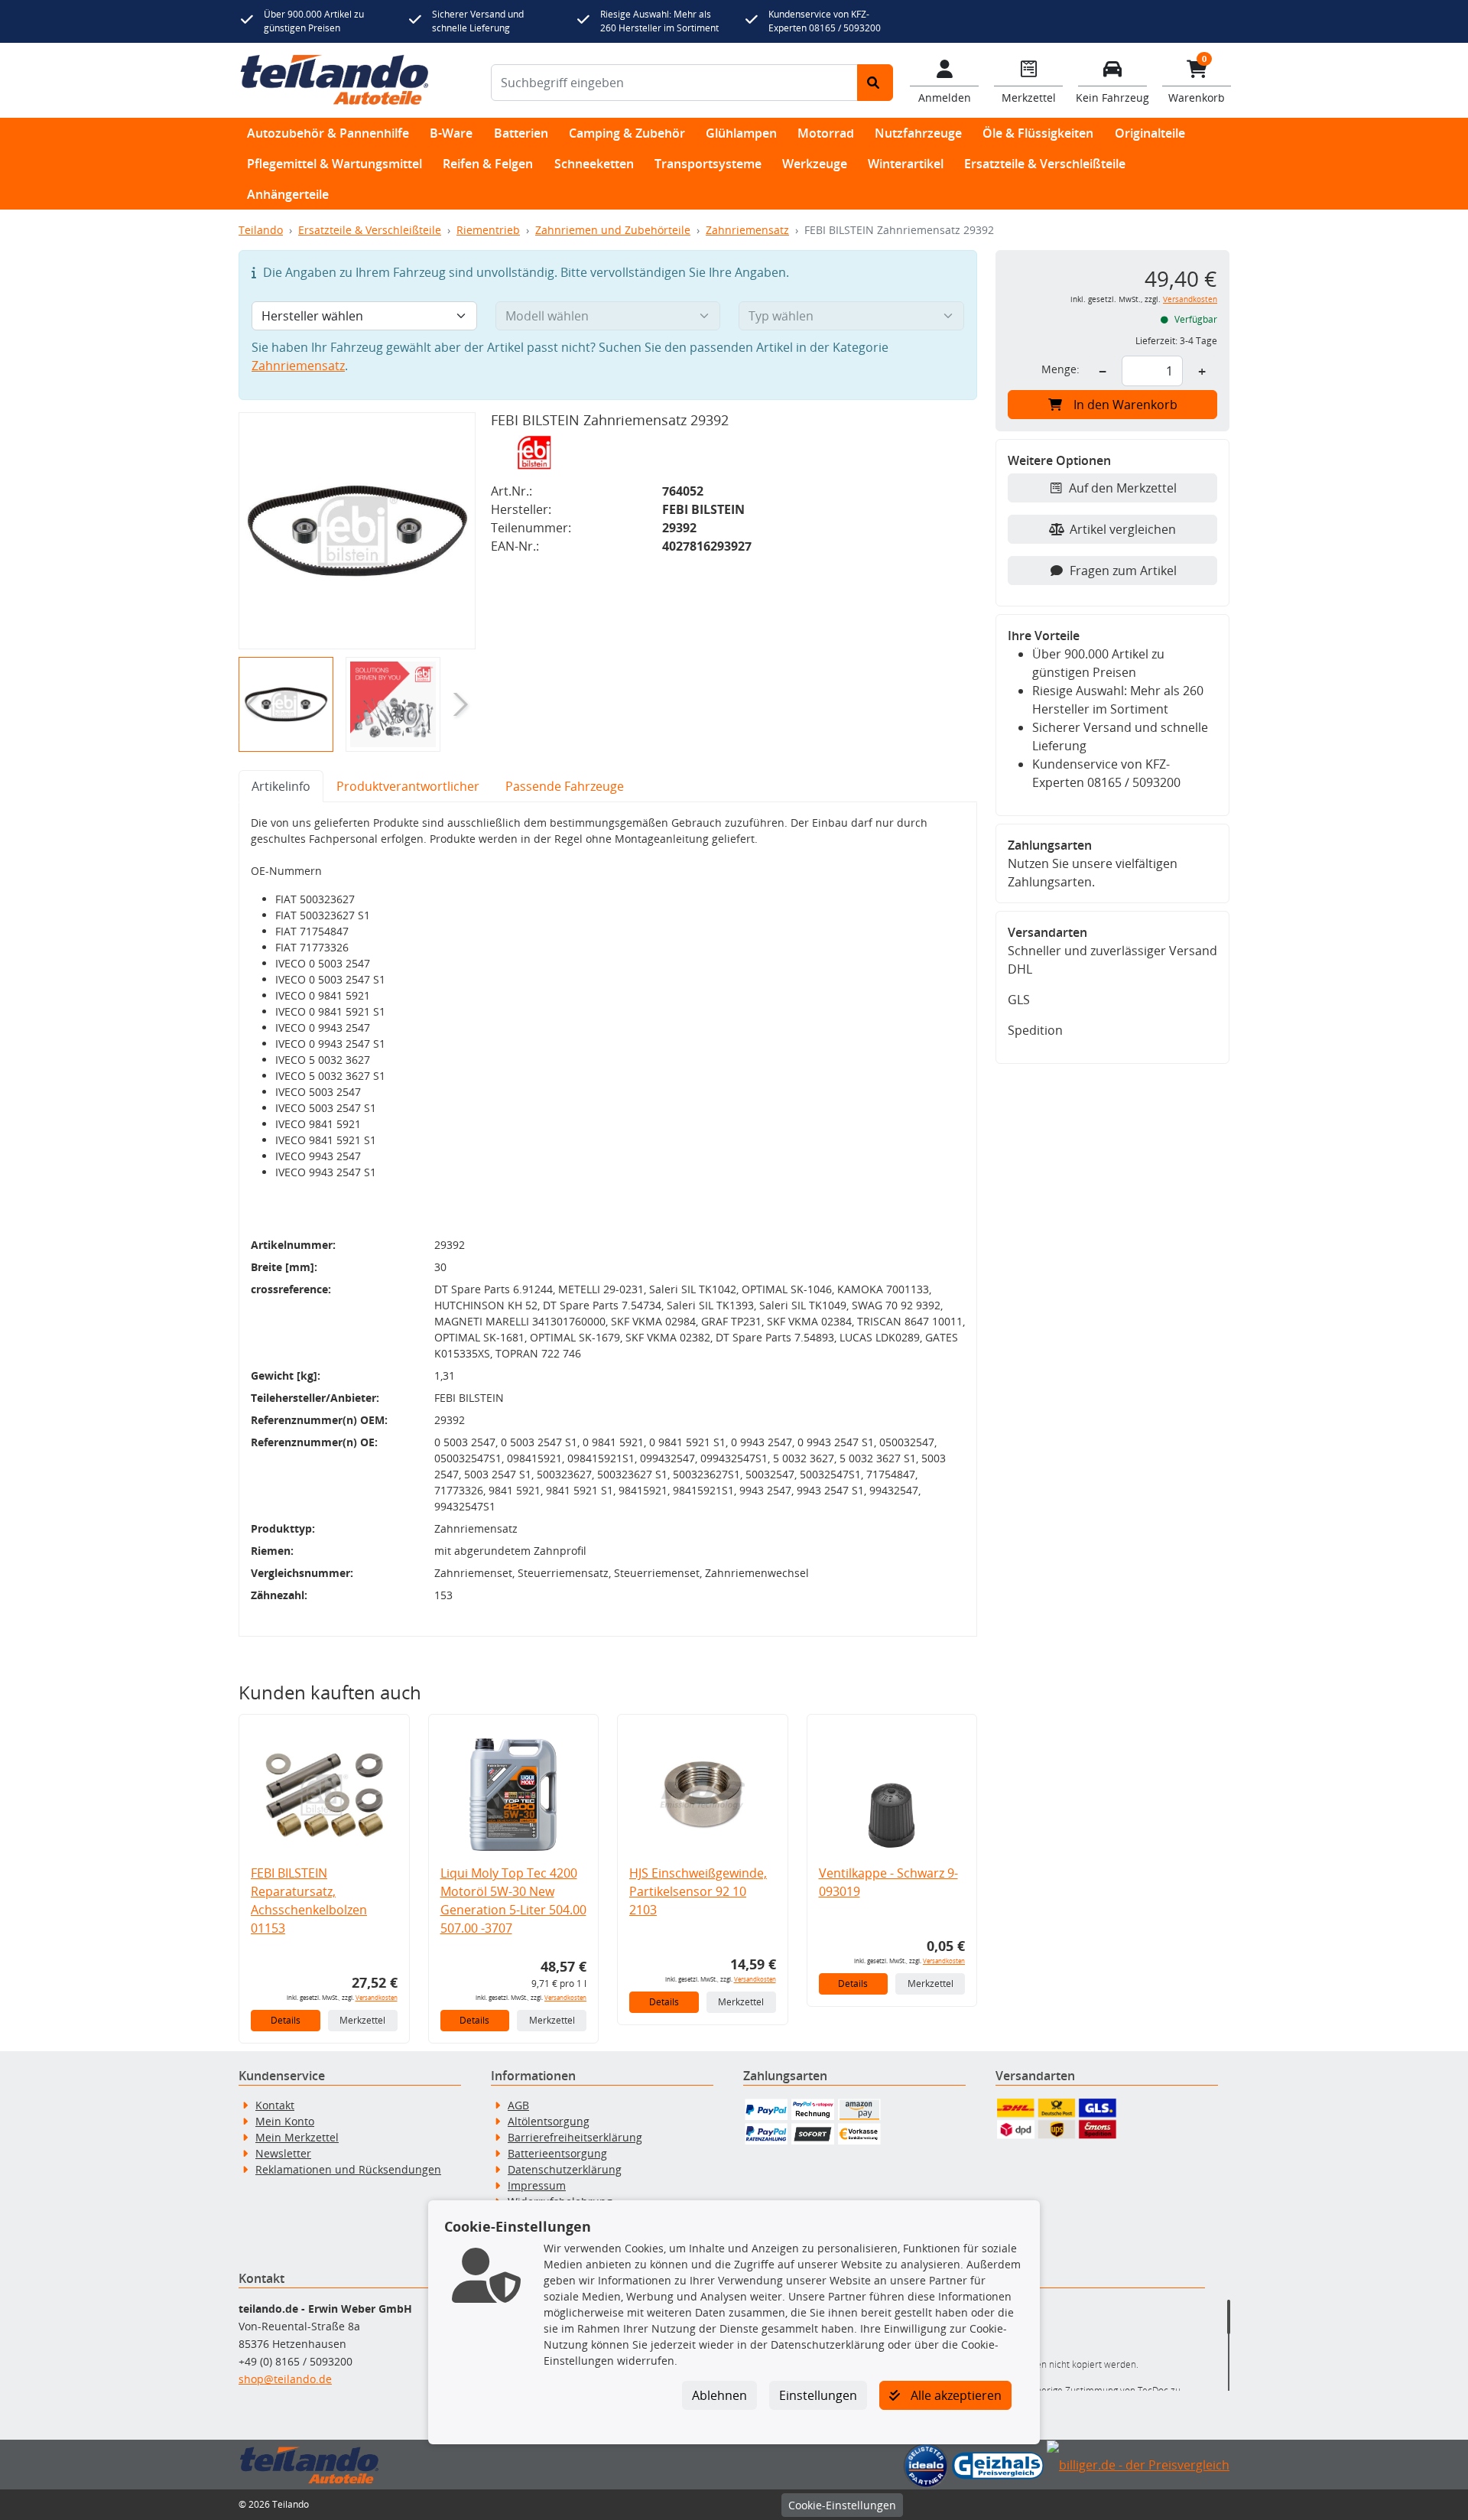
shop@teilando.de (285, 2379)
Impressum (537, 2185)
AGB (518, 2105)
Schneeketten (594, 164)
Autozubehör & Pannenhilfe (328, 133)
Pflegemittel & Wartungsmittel (335, 164)
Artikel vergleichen (1123, 529)
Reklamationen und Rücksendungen (348, 2169)
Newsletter (283, 2153)
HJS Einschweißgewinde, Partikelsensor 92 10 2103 (698, 1891)
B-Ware (451, 133)
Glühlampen (741, 133)
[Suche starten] (875, 83)
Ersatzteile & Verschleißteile (1045, 164)
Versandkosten (377, 1997)
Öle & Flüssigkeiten (1038, 133)
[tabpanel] (608, 1219)
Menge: (1060, 369)
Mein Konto (285, 2121)
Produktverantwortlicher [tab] (408, 786)
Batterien (521, 133)
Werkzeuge (815, 164)
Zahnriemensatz (747, 230)
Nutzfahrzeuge (918, 133)
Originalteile (1150, 133)
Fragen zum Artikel (1123, 571)
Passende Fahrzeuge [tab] (565, 786)
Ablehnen (719, 2395)
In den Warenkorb (1125, 405)
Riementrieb (488, 230)
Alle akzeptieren (955, 2395)
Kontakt (275, 2105)
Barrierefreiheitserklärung (575, 2137)
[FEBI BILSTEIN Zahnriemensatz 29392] (357, 531)
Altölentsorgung (549, 2121)
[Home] (335, 80)
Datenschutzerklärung (565, 2169)
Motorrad (826, 133)
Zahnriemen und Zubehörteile (613, 230)
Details (286, 2020)
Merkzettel (362, 2020)
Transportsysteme (708, 164)
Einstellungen (818, 2395)
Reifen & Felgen (488, 164)
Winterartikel (906, 164)
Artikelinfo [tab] (281, 786)
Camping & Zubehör (627, 133)
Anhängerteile (288, 194)
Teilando (261, 230)
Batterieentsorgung (557, 2153)
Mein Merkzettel (297, 2137)
